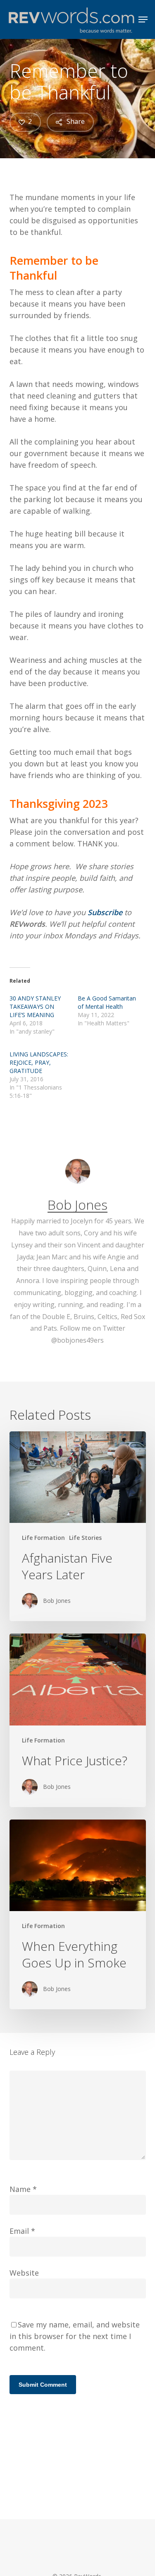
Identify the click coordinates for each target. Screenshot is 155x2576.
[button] (143, 19)
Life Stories (85, 1538)
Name (23, 2189)
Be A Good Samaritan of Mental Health (107, 1002)
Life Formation (43, 1538)
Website (24, 2273)
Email (22, 2231)
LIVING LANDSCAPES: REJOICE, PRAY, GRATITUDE (39, 1062)
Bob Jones (77, 1205)
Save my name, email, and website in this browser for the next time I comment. (75, 2336)
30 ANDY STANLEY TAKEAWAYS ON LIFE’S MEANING (35, 1006)
